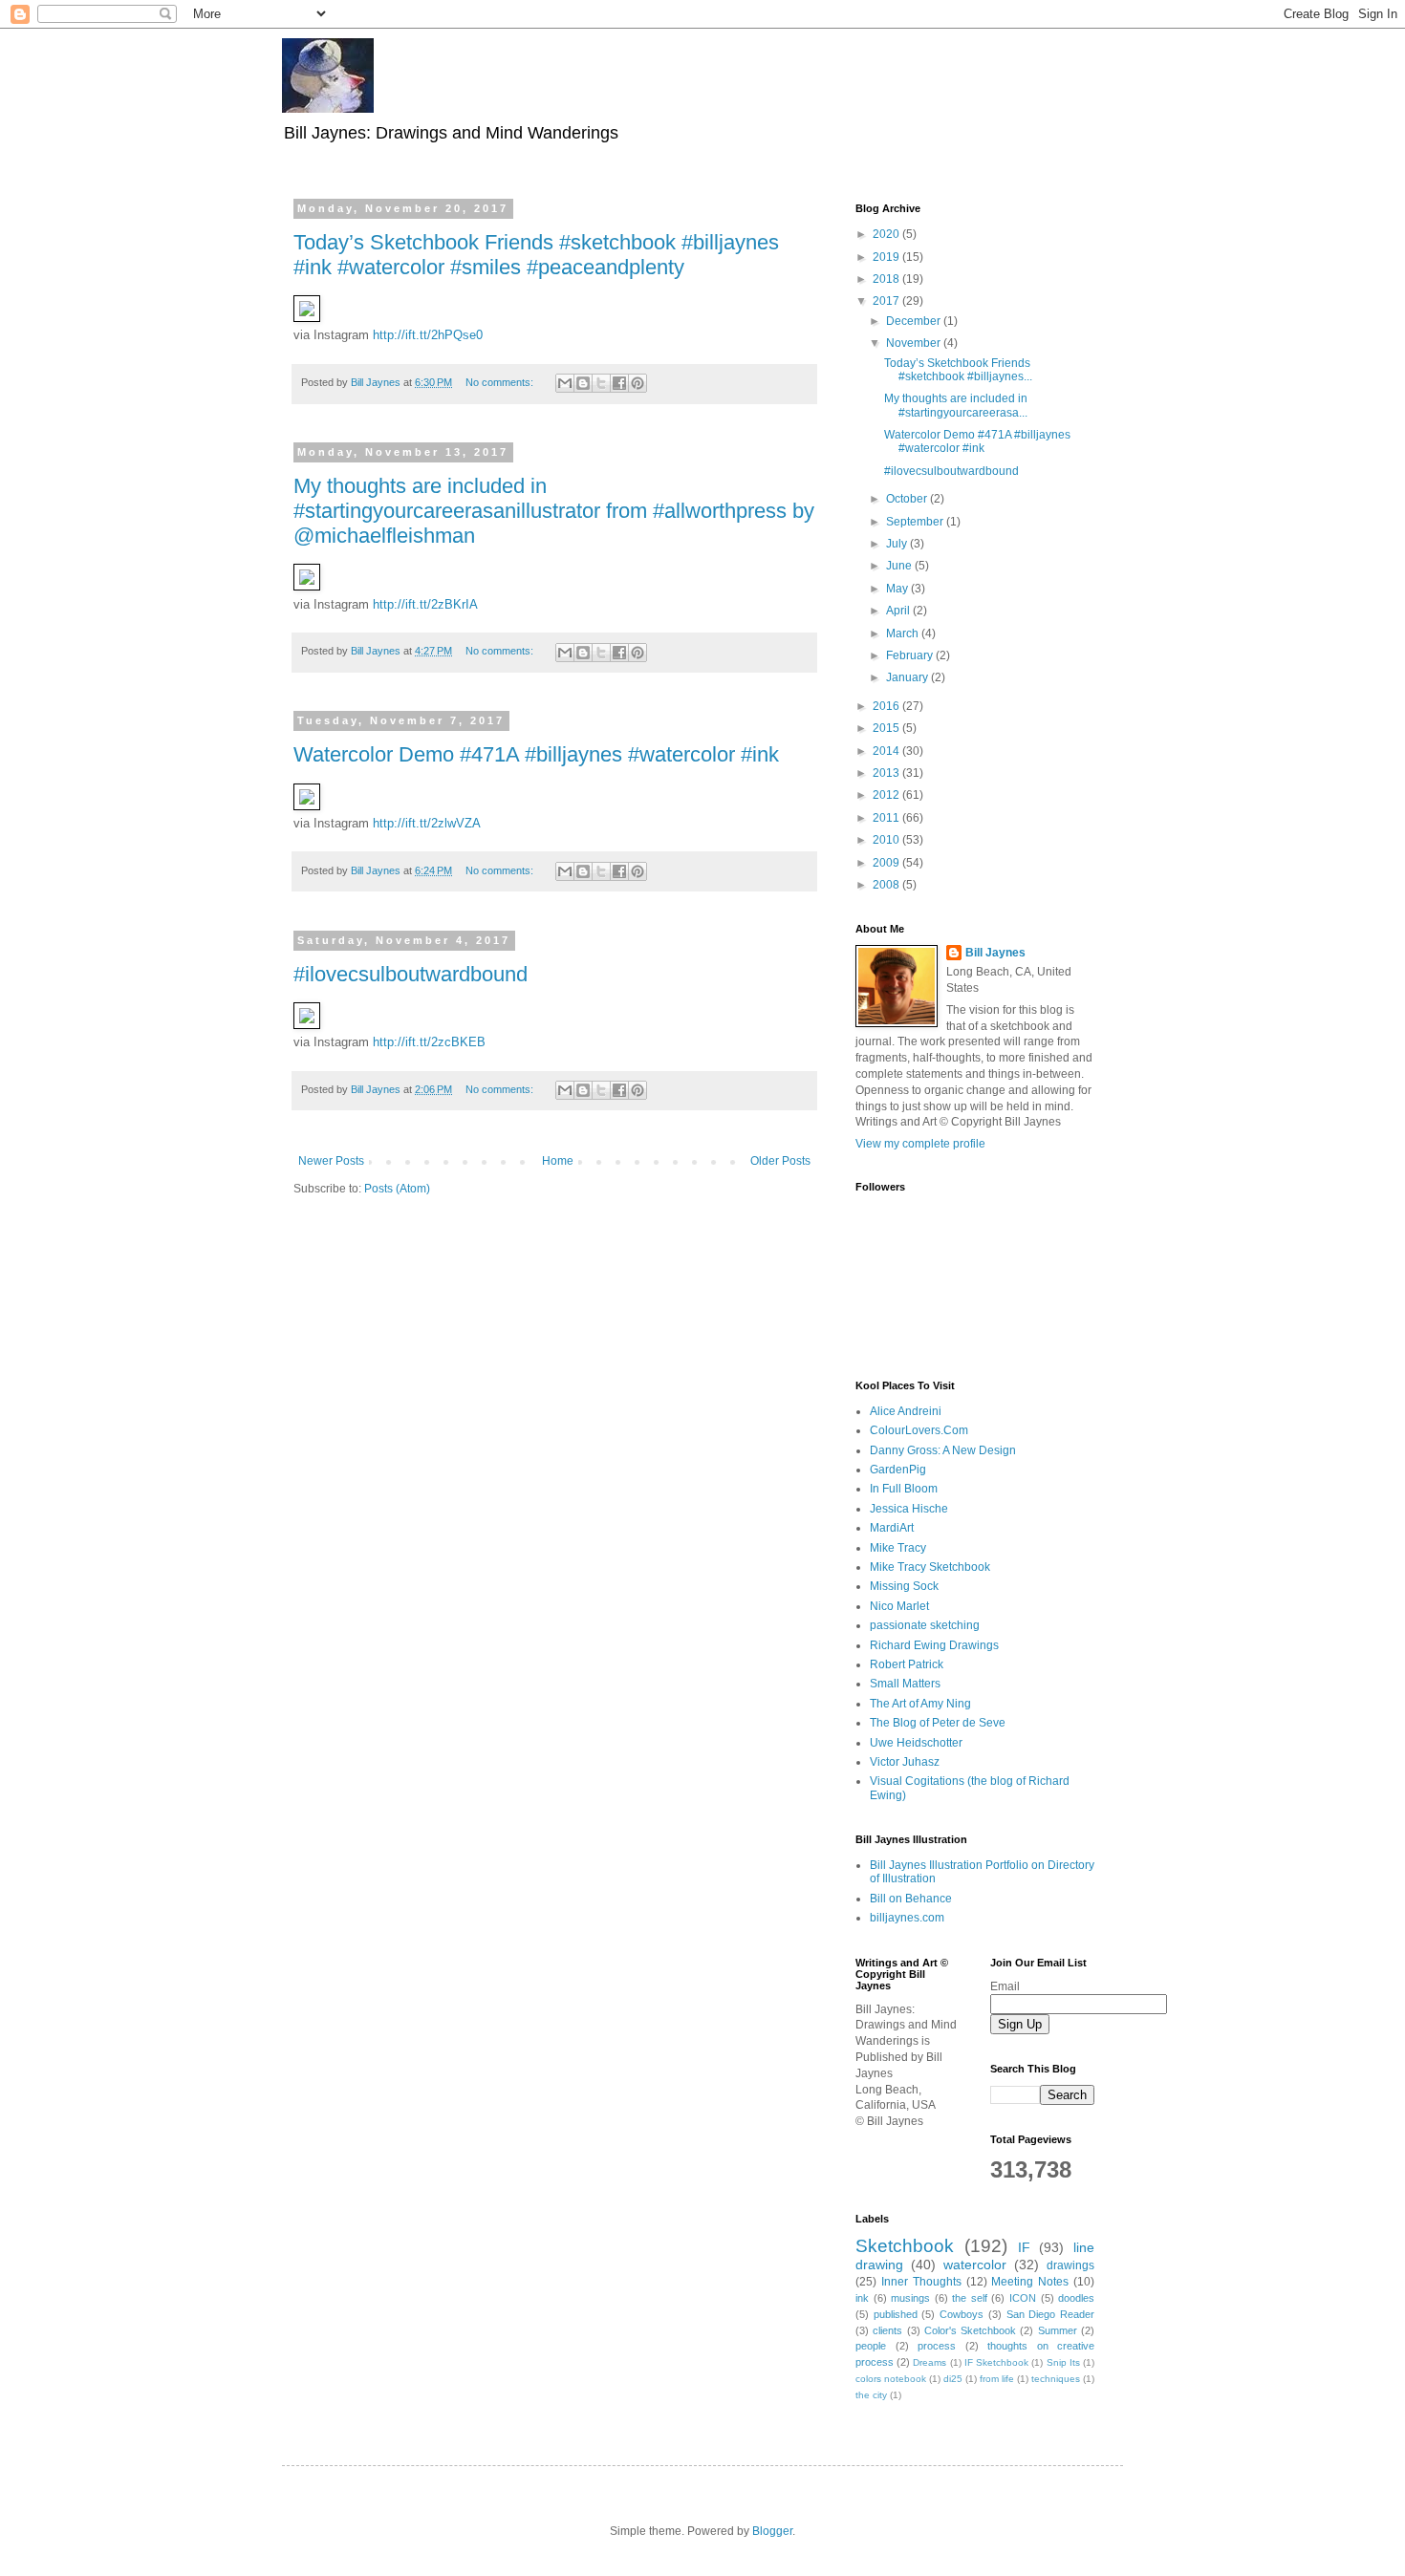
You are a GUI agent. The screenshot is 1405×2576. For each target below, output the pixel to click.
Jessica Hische (909, 1509)
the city (871, 2395)
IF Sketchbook (996, 2362)
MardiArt (892, 1528)
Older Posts (780, 1161)
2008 (887, 885)
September (916, 522)
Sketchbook (905, 2246)
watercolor (975, 2265)
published (896, 2314)
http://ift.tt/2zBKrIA (425, 604)
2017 (887, 301)
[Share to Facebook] (619, 383)
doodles (1076, 2298)
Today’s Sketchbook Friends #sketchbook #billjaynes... (958, 370)
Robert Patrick (907, 1664)
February (911, 655)
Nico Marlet (899, 1606)
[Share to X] (601, 383)
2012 (887, 795)
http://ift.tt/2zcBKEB (429, 1042)
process (937, 2346)
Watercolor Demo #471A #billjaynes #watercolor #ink (536, 754)
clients (887, 2330)
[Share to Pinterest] (638, 383)
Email (1005, 1986)
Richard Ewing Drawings (934, 1645)
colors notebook (891, 2379)
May (898, 589)
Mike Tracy (898, 1548)
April (899, 611)
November (915, 343)
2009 (887, 863)
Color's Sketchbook (970, 2330)
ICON (1023, 2298)
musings (910, 2298)
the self (970, 2298)
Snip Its (1063, 2362)
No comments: (501, 382)
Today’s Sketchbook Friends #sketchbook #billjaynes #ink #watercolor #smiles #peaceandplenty (536, 255)
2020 (887, 234)
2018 (887, 279)
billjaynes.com (907, 1918)
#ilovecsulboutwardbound (411, 974)
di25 (953, 2379)
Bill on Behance (911, 1899)
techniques (1056, 2379)
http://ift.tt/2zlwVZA (427, 823)
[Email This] (565, 383)
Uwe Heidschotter (916, 1743)
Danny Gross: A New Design (943, 1450)
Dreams (929, 2362)
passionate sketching (925, 1625)
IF (1024, 2247)
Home (558, 1161)
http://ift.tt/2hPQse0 (428, 335)
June (900, 566)
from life (997, 2379)
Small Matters (905, 1684)
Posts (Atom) (397, 1189)
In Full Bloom (904, 1489)
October (908, 499)
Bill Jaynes (995, 953)
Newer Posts (331, 1161)
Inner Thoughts (921, 2282)
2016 (887, 706)
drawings (1070, 2265)
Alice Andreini (906, 1411)
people (871, 2346)
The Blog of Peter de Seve (938, 1723)
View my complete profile (920, 1144)
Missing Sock (904, 1586)
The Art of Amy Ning (920, 1704)
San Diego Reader (1050, 2314)
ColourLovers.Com (919, 1430)
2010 (887, 840)
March (904, 633)
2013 (887, 773)
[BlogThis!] (583, 383)
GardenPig (898, 1470)
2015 (887, 728)
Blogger (772, 2531)
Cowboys (962, 2314)
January (908, 677)
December (915, 321)
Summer (1058, 2330)
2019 (887, 257)
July (898, 544)
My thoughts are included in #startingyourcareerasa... (956, 405)
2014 (887, 751)
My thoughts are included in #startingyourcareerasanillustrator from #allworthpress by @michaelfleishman (554, 511)
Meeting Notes (1030, 2282)
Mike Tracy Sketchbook (930, 1567)
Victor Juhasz (905, 1762)
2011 (887, 818)
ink (862, 2298)
